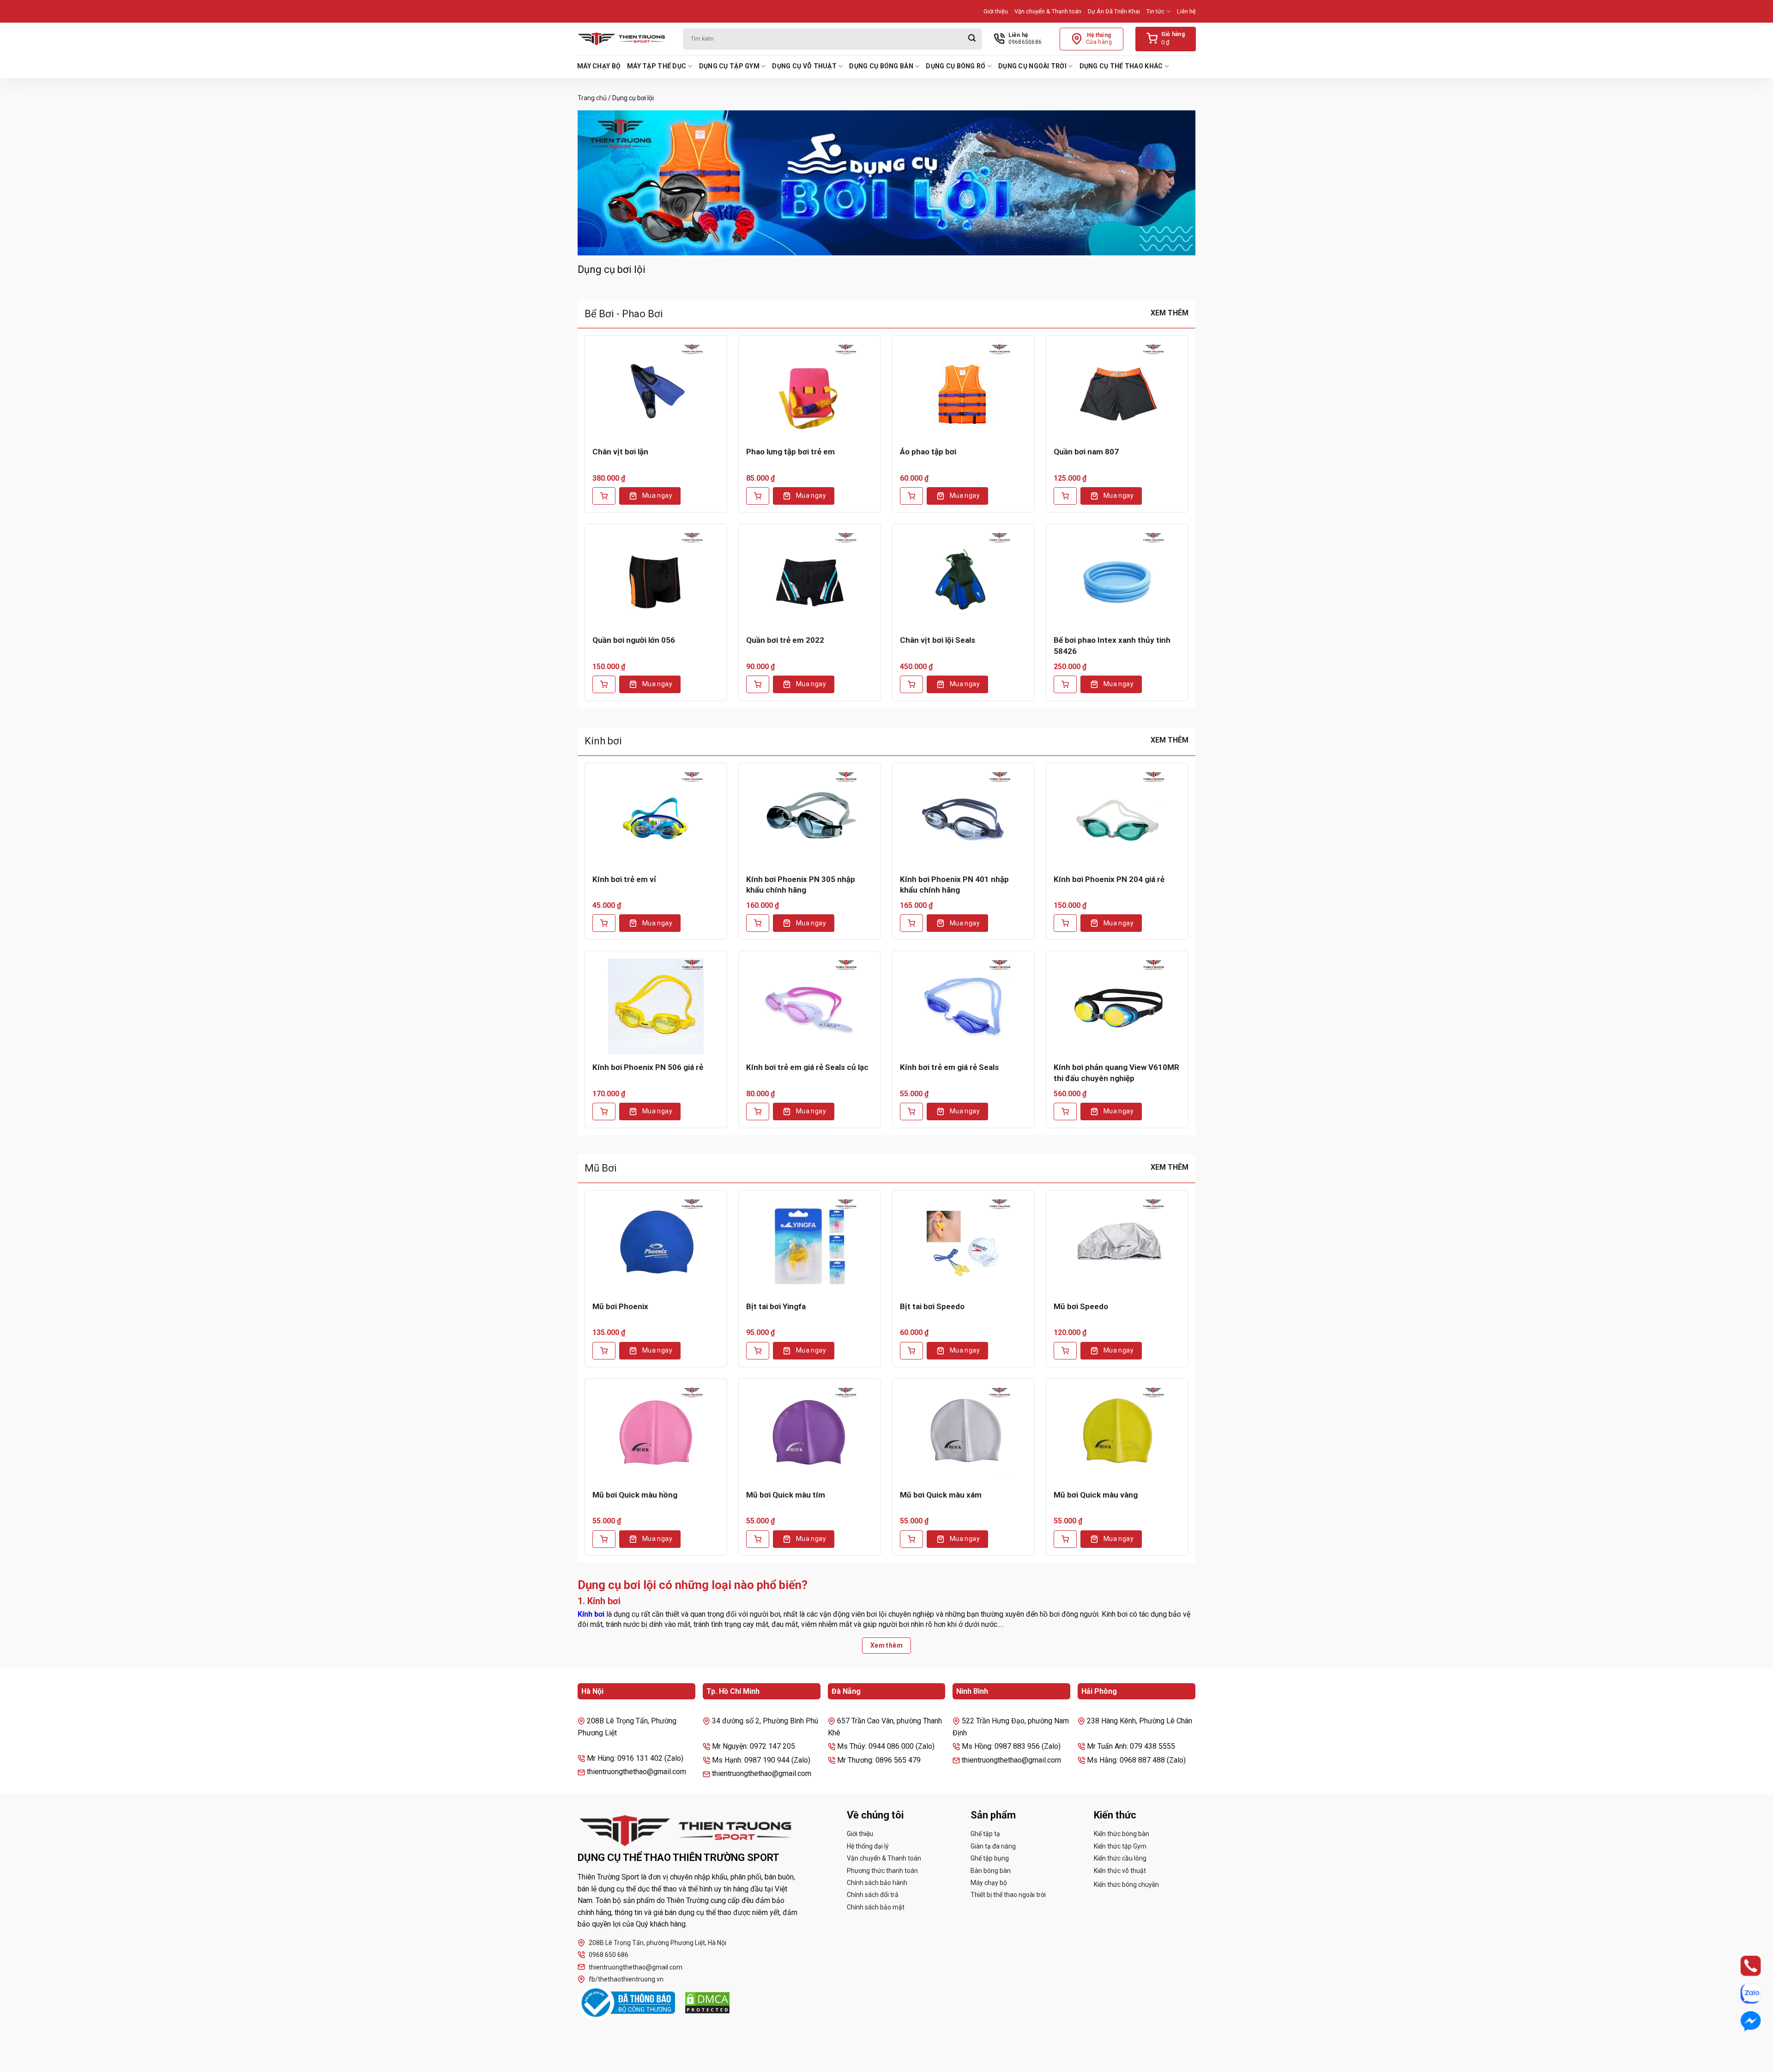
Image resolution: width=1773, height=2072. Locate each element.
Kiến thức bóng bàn (1122, 1834)
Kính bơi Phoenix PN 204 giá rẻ (1109, 879)
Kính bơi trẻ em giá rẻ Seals (949, 1067)
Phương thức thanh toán (882, 1871)
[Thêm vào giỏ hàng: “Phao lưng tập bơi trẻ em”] (758, 496)
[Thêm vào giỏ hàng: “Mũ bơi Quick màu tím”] (758, 1539)
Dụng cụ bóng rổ (956, 66)
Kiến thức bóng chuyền (1126, 1885)
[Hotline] (1742, 1966)
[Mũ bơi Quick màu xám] (963, 1434)
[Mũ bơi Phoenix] (656, 1245)
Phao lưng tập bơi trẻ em (790, 452)
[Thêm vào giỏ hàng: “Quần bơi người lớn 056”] (604, 684)
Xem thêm (1170, 313)
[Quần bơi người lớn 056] (656, 579)
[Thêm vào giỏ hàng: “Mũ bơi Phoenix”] (604, 1351)
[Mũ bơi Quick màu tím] (810, 1434)
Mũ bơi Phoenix (620, 1306)
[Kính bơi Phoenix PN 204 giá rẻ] (1117, 818)
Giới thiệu (996, 11)
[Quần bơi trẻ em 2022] (810, 579)
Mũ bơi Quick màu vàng (1096, 1495)
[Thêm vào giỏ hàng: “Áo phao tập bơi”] (911, 496)
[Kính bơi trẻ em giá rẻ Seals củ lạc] (810, 1006)
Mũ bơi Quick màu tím (786, 1495)
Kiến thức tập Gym (1120, 1846)
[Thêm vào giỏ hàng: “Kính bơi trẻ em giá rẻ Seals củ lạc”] (758, 1112)
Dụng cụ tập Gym (729, 66)
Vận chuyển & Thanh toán (1048, 11)
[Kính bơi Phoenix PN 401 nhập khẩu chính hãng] (963, 818)
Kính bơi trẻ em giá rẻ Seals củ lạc (807, 1067)
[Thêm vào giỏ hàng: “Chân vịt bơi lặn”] (604, 496)
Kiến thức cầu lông (1120, 1858)
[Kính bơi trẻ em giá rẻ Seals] (963, 1006)
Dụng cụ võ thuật (804, 66)
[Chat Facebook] (1742, 2021)
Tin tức (1155, 11)
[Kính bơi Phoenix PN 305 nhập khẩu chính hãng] (810, 818)
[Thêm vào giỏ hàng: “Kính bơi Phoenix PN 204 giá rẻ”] (1065, 923)
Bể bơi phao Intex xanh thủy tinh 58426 (1112, 646)
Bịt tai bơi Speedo (932, 1306)
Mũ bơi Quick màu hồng (635, 1495)
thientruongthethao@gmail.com (636, 1967)
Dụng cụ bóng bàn (881, 66)
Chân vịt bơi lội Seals (938, 640)
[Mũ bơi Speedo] (1117, 1245)
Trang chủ (592, 98)
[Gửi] (972, 39)
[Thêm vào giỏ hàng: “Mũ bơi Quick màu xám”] (911, 1539)
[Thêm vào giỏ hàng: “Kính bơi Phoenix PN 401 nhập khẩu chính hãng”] (911, 923)
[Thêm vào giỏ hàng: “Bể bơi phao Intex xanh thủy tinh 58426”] (1065, 684)
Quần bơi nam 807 (1086, 452)
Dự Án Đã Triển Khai (1114, 11)
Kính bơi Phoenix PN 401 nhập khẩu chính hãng (954, 885)
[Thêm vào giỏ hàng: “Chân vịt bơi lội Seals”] (911, 684)
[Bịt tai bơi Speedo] (963, 1245)
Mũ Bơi (601, 1168)
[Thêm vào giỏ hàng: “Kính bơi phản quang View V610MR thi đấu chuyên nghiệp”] (1065, 1112)
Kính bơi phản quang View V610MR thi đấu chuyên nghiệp (1116, 1073)
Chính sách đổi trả (873, 1895)
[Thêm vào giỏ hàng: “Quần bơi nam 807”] (1065, 496)
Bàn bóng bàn (991, 1871)
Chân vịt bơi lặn (620, 452)
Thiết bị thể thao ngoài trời (1008, 1895)
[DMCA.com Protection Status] (707, 2003)
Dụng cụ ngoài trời (1032, 66)
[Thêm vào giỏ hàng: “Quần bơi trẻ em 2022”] (758, 684)
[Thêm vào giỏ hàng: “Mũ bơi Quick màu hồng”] (604, 1539)
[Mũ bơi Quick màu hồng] (656, 1434)
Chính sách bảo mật (876, 1907)
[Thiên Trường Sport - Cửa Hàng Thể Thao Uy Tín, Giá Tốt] (623, 39)
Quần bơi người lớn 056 (634, 640)
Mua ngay (657, 495)
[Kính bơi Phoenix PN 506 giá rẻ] (656, 1006)
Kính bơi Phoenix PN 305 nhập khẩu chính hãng (801, 885)
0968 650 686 (609, 1955)
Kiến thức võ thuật (1120, 1871)
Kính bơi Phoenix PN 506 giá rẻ (648, 1067)
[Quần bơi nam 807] (1117, 391)
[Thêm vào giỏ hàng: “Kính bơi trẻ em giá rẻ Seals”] (911, 1112)
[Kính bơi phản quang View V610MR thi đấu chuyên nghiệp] (1117, 1006)
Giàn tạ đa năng (993, 1846)
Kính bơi (603, 741)
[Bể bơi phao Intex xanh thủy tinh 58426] (1117, 579)
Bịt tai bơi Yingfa (776, 1306)
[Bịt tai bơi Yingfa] (810, 1245)
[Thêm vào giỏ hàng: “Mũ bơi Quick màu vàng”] (1065, 1539)
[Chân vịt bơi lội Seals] (963, 579)
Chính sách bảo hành (877, 1883)
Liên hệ (1186, 11)
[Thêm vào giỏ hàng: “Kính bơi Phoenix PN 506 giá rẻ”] (604, 1112)
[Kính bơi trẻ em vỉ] (656, 818)
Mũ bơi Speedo (1081, 1306)
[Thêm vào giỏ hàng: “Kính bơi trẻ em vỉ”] (604, 923)
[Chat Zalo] (1742, 1993)
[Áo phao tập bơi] (963, 391)
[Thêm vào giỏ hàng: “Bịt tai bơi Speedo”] (911, 1351)
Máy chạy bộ (599, 66)
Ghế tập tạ (985, 1834)
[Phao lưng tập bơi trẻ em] (810, 391)
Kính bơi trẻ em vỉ (624, 879)
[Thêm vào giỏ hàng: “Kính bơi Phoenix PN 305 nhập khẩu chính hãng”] (758, 923)
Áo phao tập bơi (928, 452)
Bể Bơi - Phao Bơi (624, 314)
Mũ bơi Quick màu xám (941, 1495)
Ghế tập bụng (990, 1858)
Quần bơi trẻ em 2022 (785, 640)
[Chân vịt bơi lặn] (656, 391)
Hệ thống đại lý (868, 1846)
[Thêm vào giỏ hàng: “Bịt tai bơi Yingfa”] (758, 1351)
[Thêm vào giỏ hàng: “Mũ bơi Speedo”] (1065, 1351)
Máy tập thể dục (657, 66)
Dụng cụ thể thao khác (1121, 66)
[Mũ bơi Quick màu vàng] (1117, 1434)
